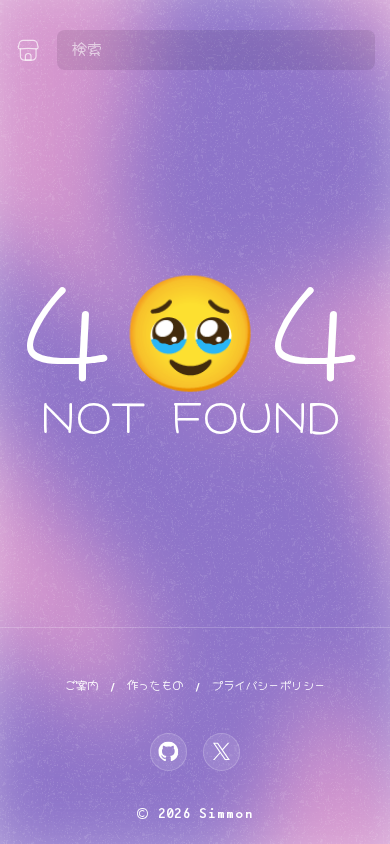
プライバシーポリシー (269, 685)
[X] (222, 752)
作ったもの (155, 685)
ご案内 (82, 685)
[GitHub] (169, 752)
